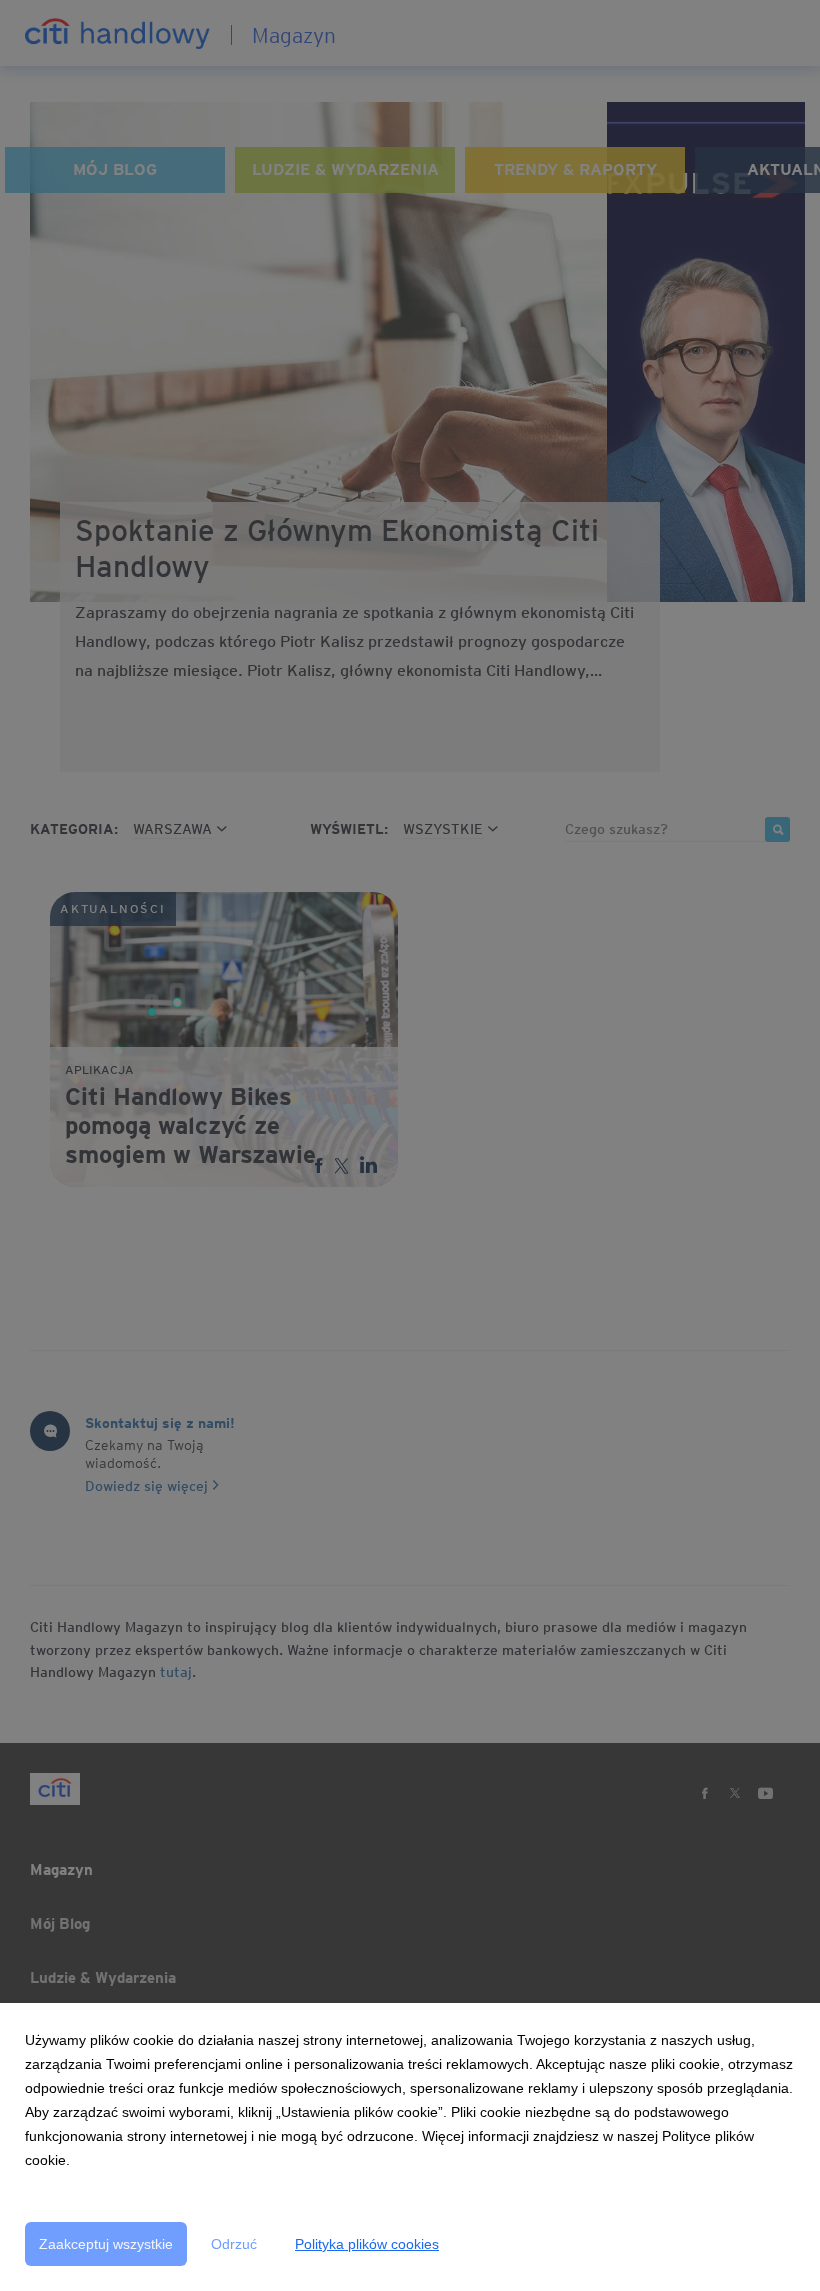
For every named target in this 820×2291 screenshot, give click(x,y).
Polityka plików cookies (367, 2244)
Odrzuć (234, 2244)
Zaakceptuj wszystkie (106, 2244)
